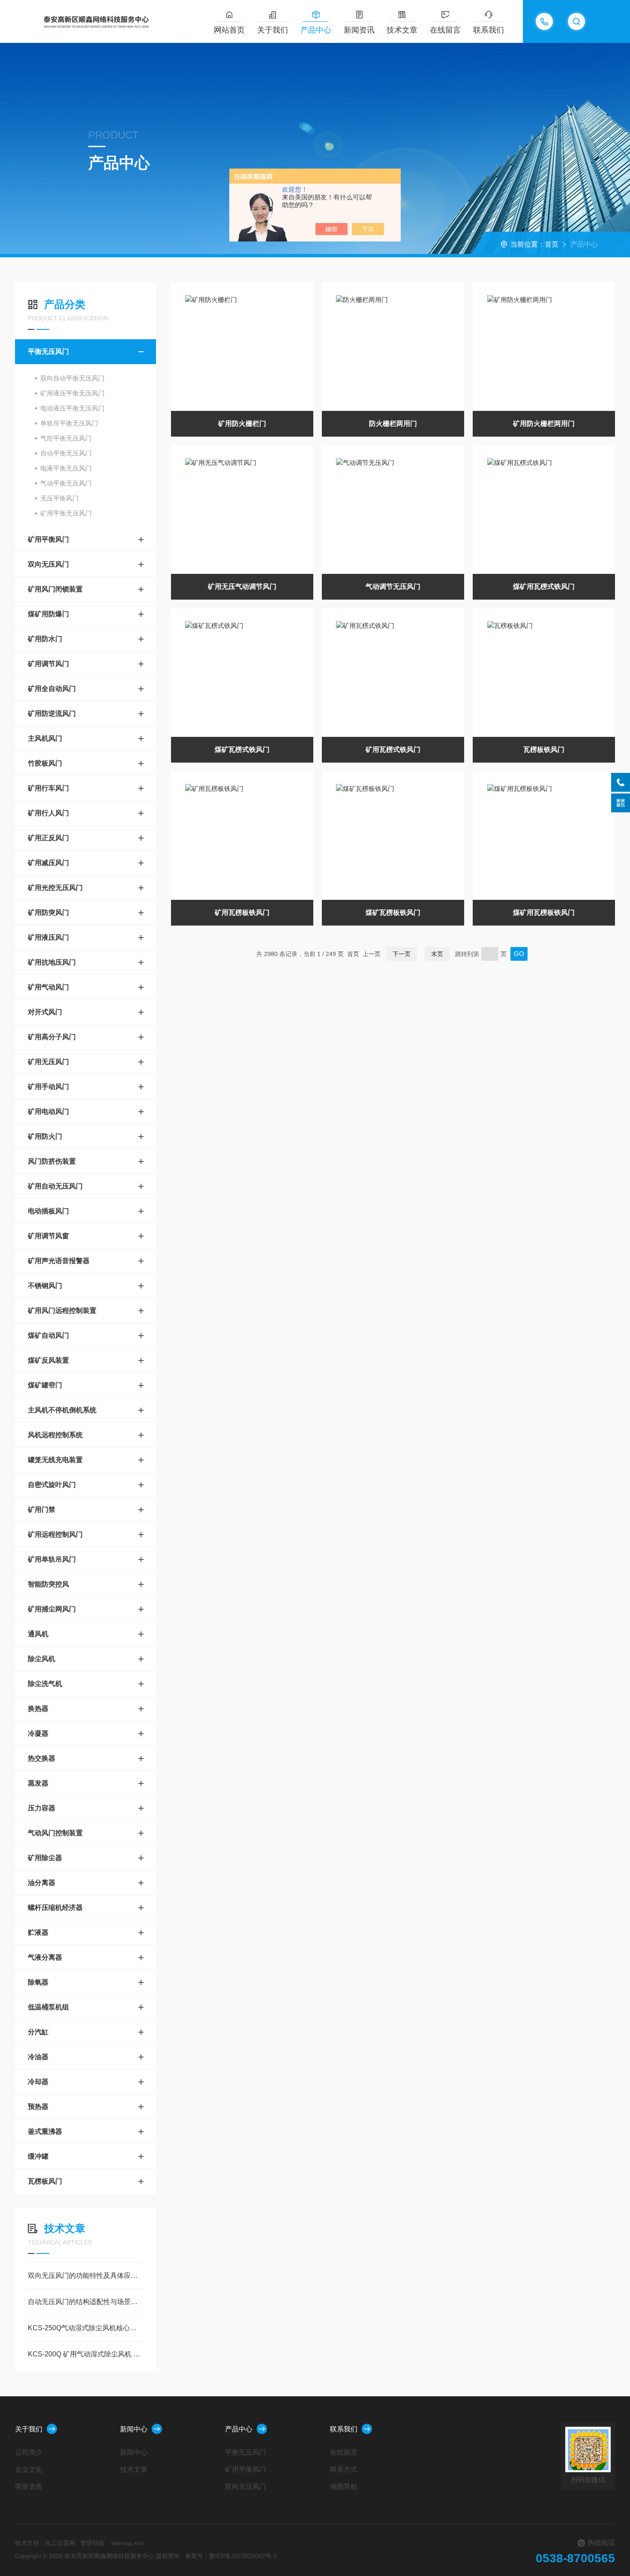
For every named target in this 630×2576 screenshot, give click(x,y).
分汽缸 (38, 2032)
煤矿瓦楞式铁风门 (242, 750)
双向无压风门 (48, 564)
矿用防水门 (45, 639)
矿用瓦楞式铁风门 (393, 750)
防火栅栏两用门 (393, 424)
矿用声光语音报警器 (59, 1261)
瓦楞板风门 (45, 2181)
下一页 (402, 954)
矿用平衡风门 (48, 539)
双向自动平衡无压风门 (72, 378)
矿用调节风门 (48, 664)
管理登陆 (92, 2543)
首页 (552, 244)
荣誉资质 (29, 2487)
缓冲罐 (38, 2156)
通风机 (38, 1634)
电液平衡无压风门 (66, 468)
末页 (437, 954)
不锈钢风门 (45, 1286)
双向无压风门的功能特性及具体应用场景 (85, 2276)
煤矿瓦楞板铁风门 (393, 912)
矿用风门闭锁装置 (55, 589)
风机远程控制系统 (55, 1435)
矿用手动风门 (48, 1087)
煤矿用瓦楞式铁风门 (544, 587)
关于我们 (273, 30)
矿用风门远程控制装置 (62, 1311)
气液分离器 (45, 1957)
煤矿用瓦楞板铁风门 (544, 912)
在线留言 (445, 30)
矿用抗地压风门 (52, 962)
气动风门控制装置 (55, 1833)
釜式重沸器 (45, 2131)
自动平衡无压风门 (66, 453)
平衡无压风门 (48, 351)
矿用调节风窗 (48, 1236)
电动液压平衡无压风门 (72, 408)
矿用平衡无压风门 (66, 513)
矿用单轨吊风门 (52, 1559)
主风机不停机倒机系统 (62, 1410)
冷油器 (38, 2057)
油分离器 (42, 1883)
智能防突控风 (48, 1584)
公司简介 (29, 2452)
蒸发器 (38, 1783)
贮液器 (38, 1932)
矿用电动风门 (48, 1112)
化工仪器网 (60, 2543)
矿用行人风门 (48, 813)
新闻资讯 (359, 30)
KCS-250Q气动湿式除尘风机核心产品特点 (85, 2328)
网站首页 (229, 30)
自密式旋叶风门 (52, 1485)
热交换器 (42, 1758)
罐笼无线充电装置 (55, 1460)
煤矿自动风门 (48, 1335)
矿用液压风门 (48, 937)
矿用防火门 (45, 1136)
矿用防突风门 (48, 912)
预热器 (38, 2107)
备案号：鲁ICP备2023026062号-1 (231, 2556)
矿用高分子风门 (52, 1037)
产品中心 (316, 30)
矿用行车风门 (48, 788)
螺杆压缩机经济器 (55, 1908)
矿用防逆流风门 (52, 713)
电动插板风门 (48, 1211)
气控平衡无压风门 (66, 438)
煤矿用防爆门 (48, 614)
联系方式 (344, 2469)
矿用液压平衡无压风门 (72, 393)
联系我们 (489, 30)
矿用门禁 (42, 1510)
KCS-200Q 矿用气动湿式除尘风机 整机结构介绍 (85, 2354)
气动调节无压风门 (393, 587)
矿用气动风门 (48, 987)
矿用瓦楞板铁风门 (242, 912)
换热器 (38, 1709)
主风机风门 (45, 738)
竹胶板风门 (45, 763)
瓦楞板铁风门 (544, 750)
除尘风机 (42, 1659)
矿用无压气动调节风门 (242, 587)
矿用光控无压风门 (55, 888)
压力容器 (42, 1808)
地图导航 (344, 2487)
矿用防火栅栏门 (242, 424)
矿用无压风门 (48, 1062)
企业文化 (29, 2469)
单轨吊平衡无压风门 (69, 423)
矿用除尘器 (45, 1858)
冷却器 (38, 2082)
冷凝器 (38, 1733)
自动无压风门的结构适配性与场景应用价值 (85, 2302)
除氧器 (38, 1982)
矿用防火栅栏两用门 (544, 424)
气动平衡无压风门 (66, 483)
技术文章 (402, 30)
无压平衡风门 (60, 498)
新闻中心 (134, 2429)
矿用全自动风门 (52, 689)
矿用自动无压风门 (55, 1186)
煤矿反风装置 (48, 1360)
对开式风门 (45, 1012)
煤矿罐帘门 (45, 1385)
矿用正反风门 (48, 838)
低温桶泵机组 (48, 2007)
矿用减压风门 (48, 863)
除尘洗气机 (45, 1684)
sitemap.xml (127, 2543)
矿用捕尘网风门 (52, 1609)
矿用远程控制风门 (55, 1534)
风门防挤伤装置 (52, 1161)
